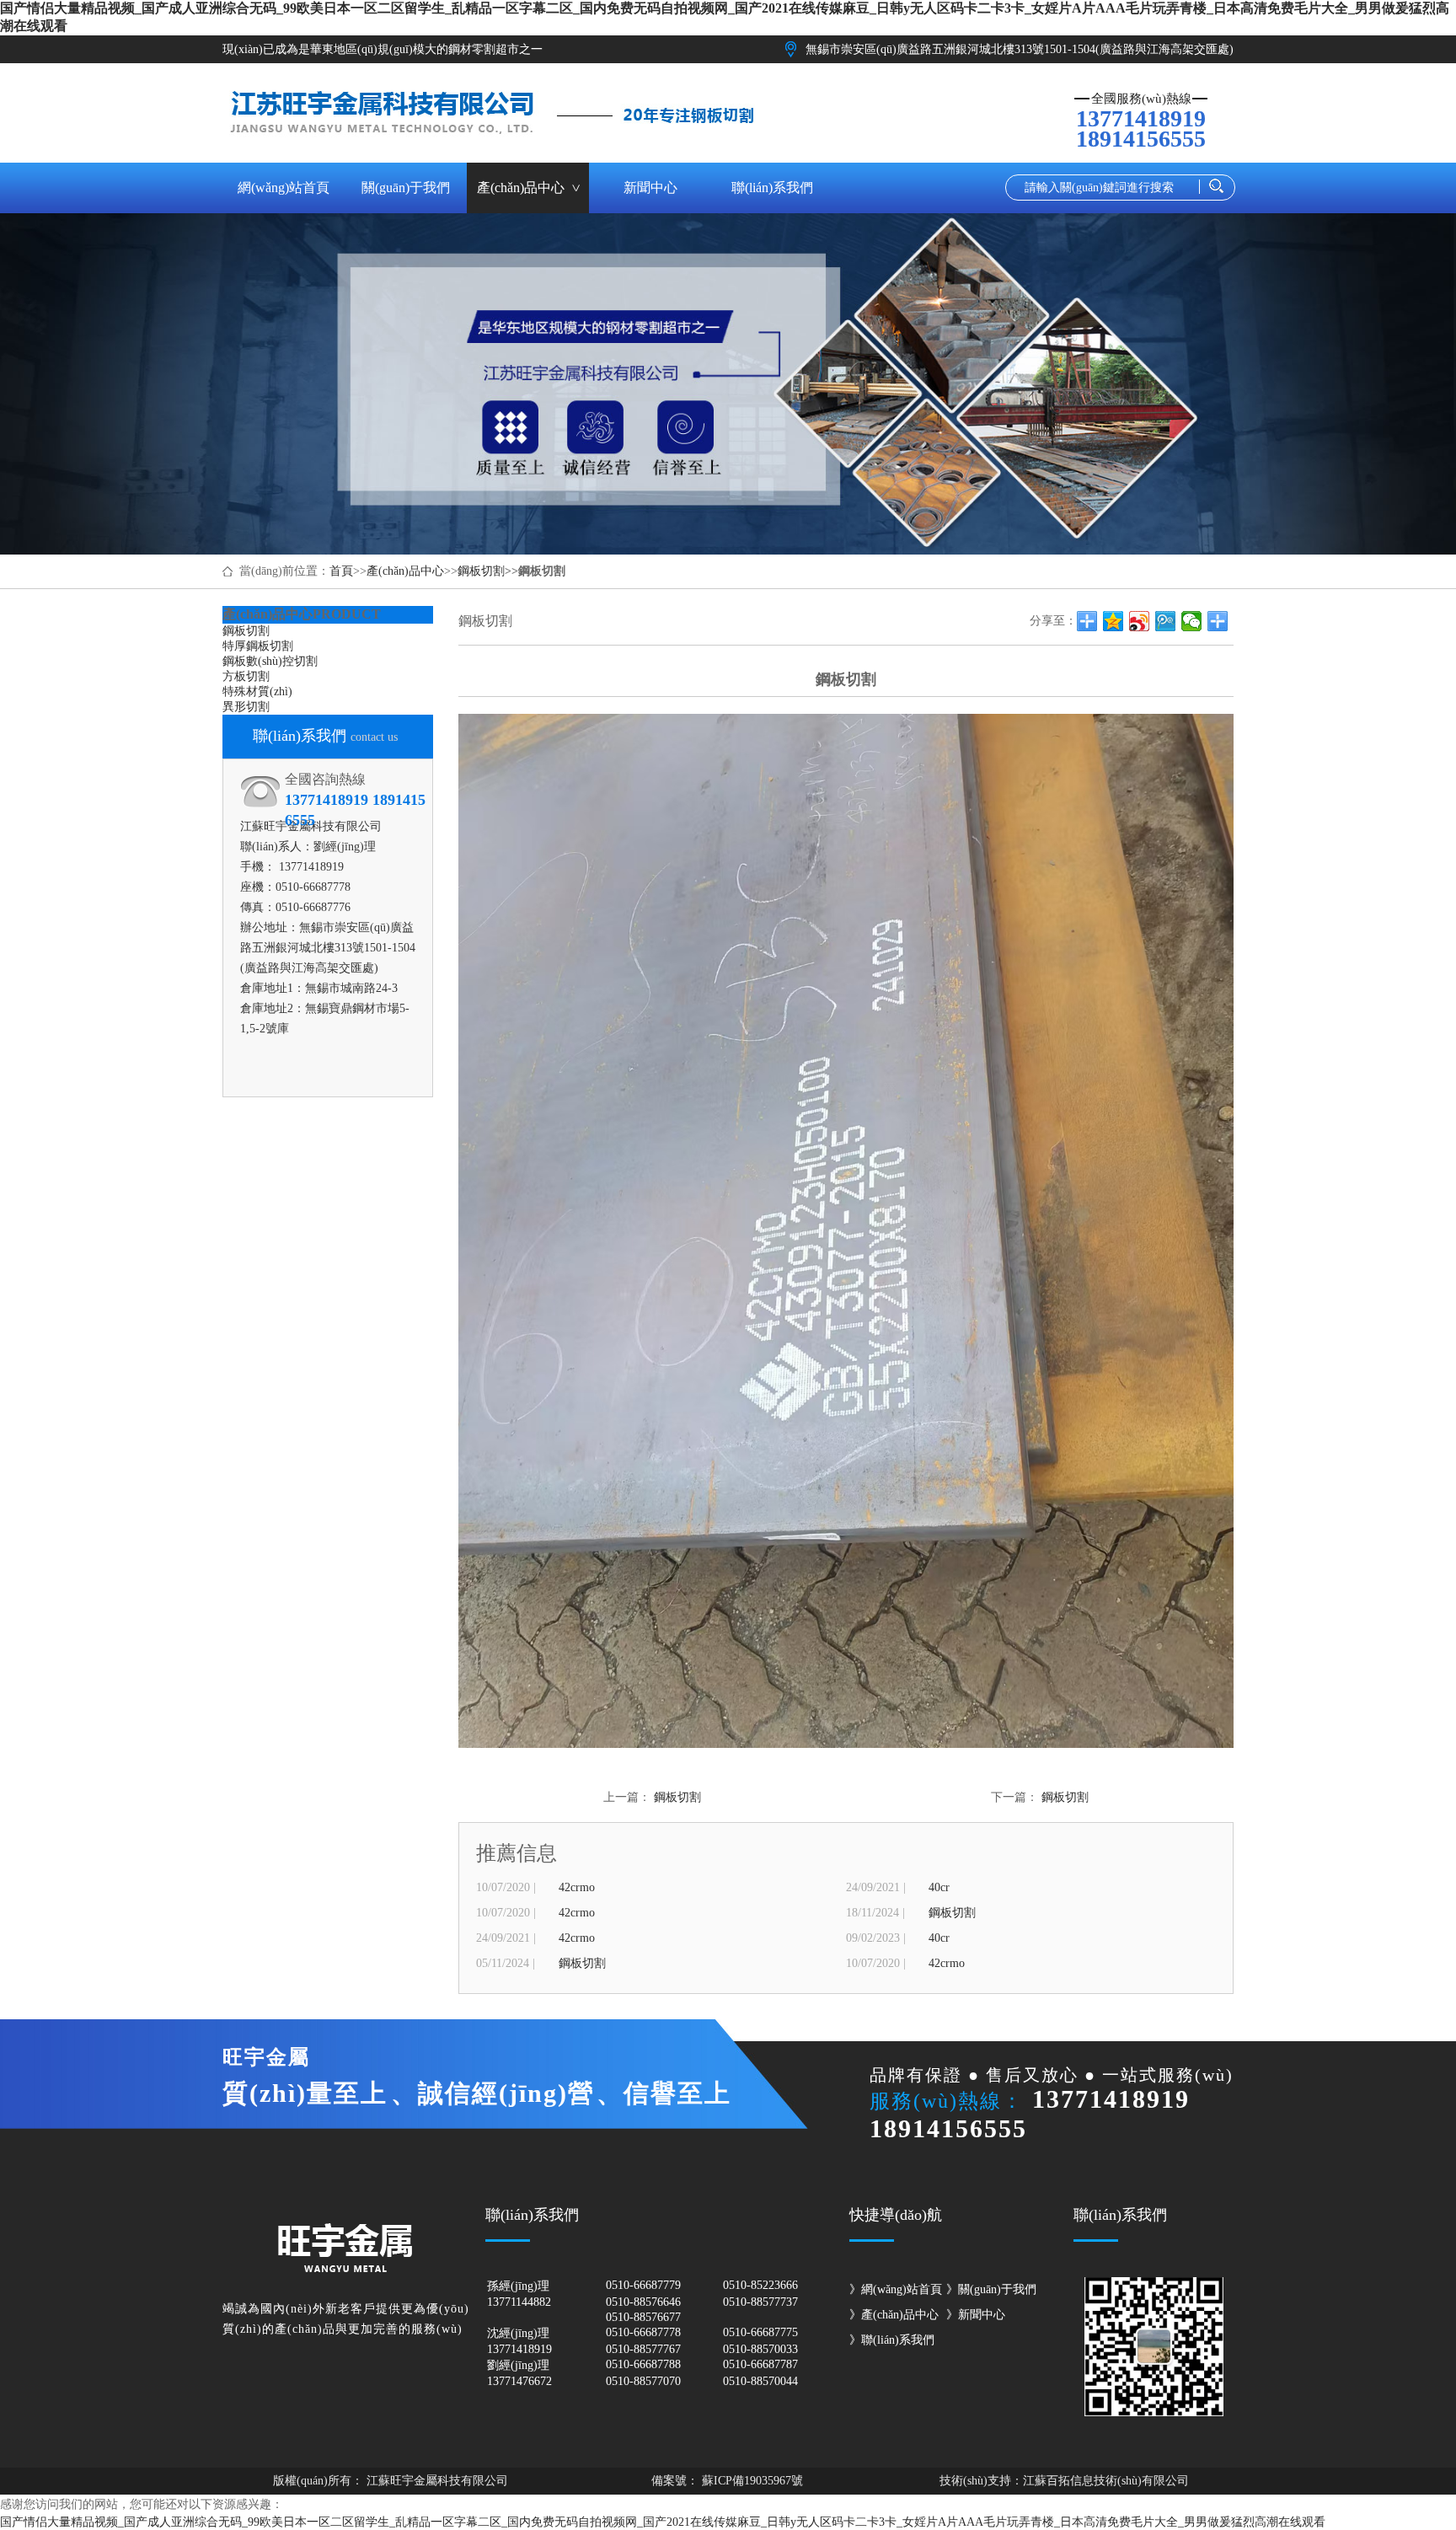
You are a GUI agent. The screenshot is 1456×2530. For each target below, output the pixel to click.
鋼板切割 (481, 571)
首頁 (341, 571)
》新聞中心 (976, 2315)
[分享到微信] (1192, 621)
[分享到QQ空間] (1113, 621)
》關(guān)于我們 (991, 2289)
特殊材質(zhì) (257, 691)
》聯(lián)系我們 (892, 2340)
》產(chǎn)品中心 (894, 2315)
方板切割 (246, 676)
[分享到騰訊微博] (1166, 621)
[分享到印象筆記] (1218, 621)
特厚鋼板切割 (258, 646)
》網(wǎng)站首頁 (896, 2289)
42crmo (577, 1887)
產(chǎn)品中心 (405, 571)
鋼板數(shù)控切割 (270, 661)
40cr (939, 1887)
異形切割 (246, 707)
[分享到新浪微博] (1140, 621)
